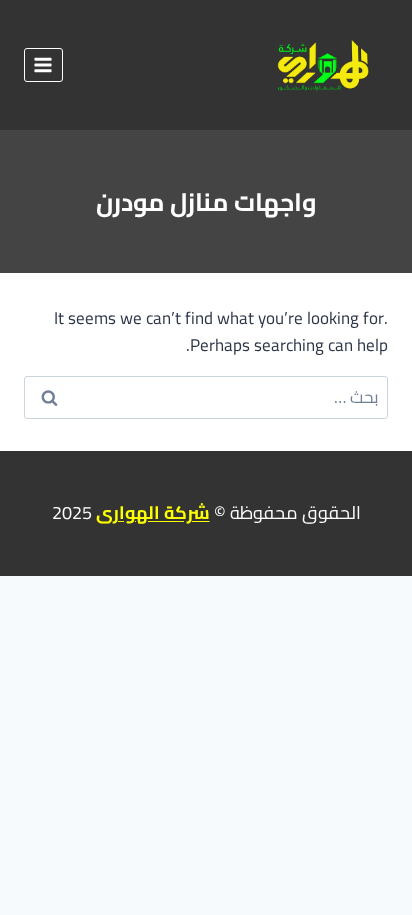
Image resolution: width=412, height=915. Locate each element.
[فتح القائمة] (43, 64)
